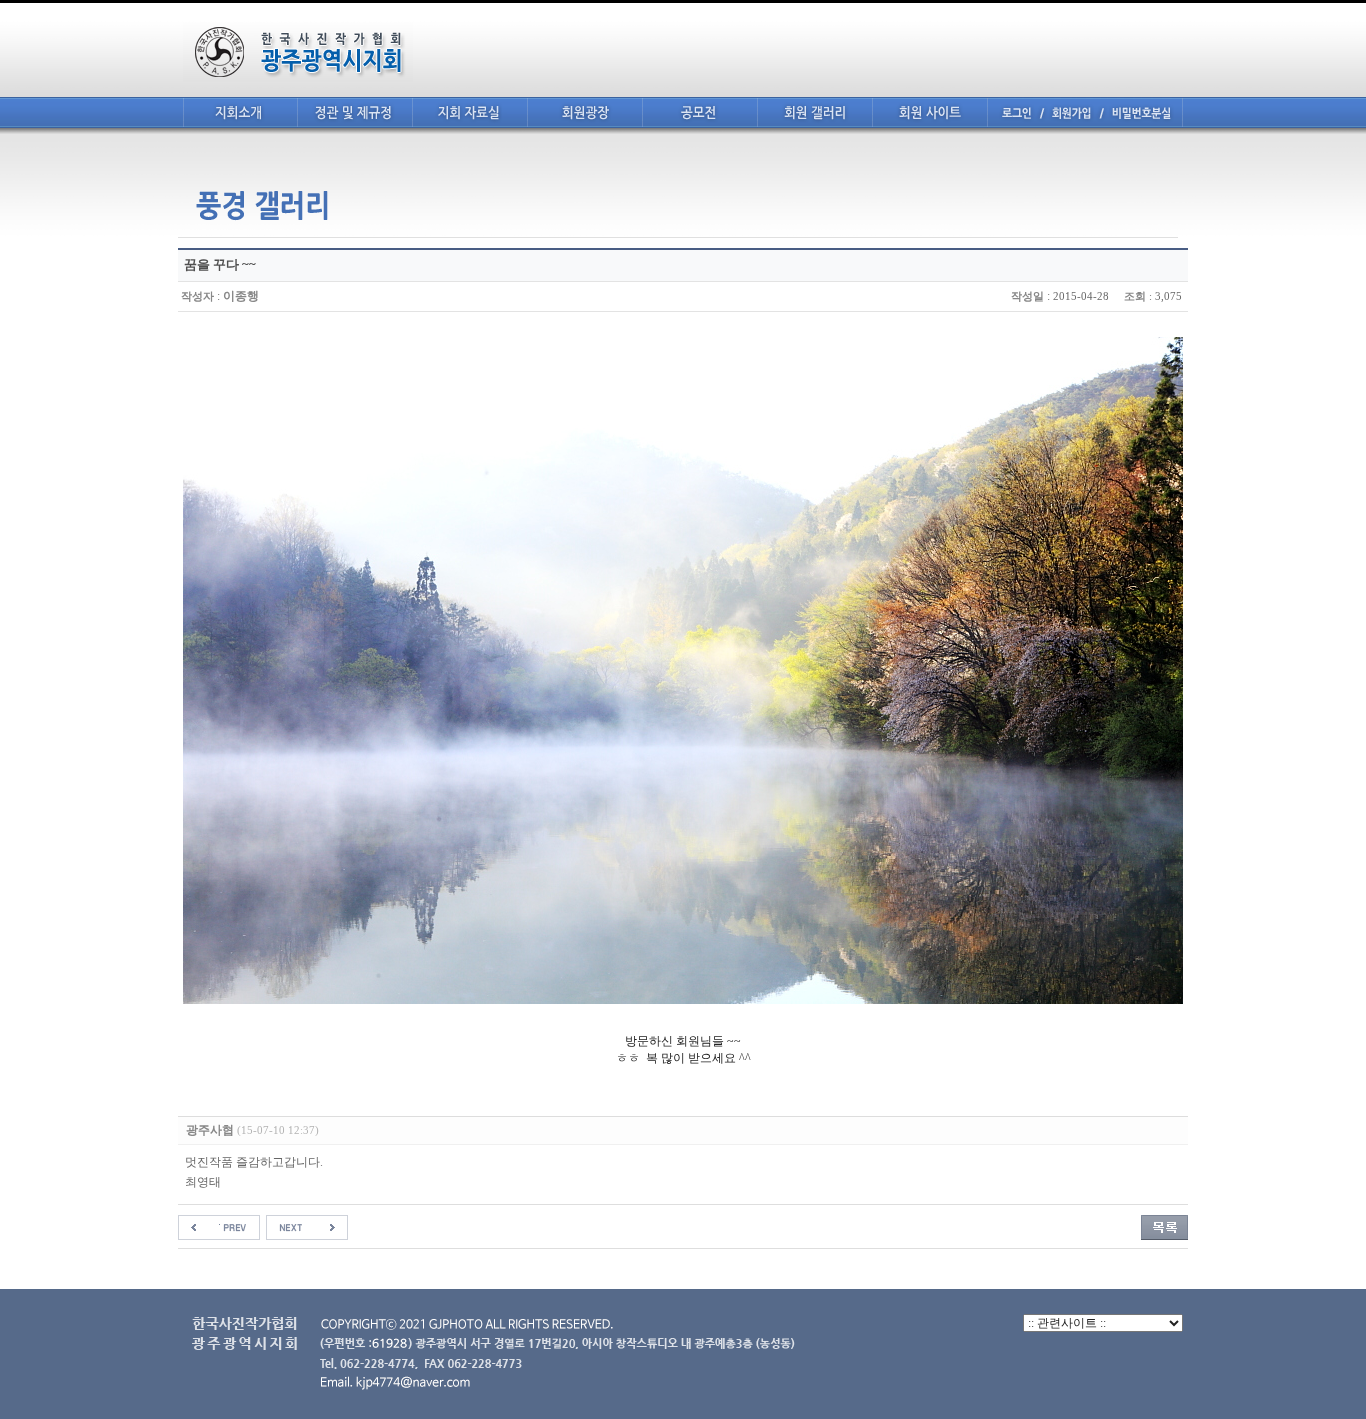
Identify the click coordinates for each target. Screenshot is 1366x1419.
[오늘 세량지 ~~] (307, 1227)
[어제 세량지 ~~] (219, 1227)
